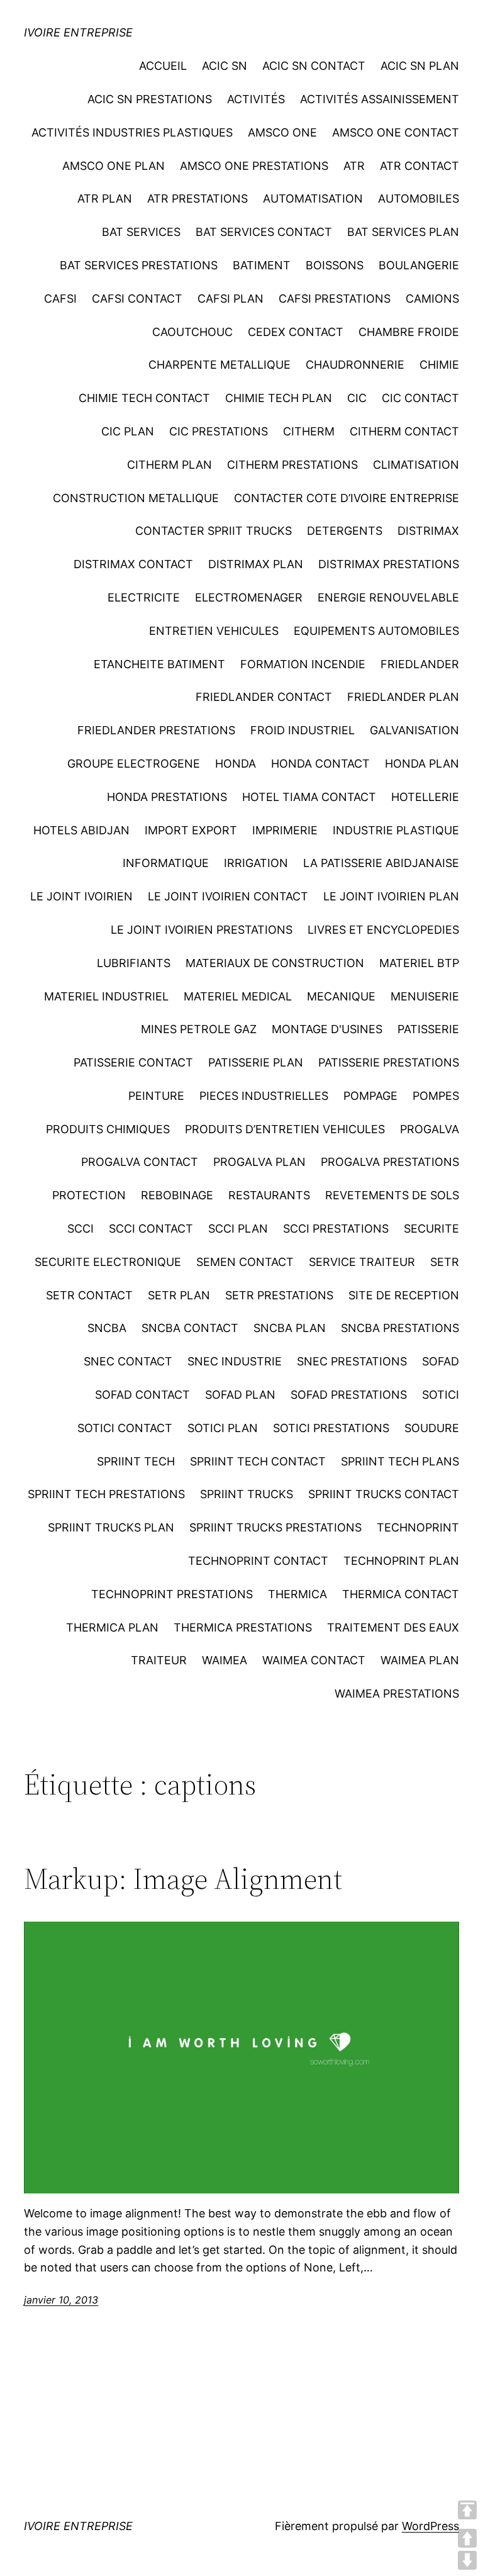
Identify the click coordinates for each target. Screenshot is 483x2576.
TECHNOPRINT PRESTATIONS (172, 1594)
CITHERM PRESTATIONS (292, 465)
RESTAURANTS (269, 1195)
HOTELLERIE (425, 797)
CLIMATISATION (416, 465)
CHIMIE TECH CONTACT (144, 398)
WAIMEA (225, 1660)
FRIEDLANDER (420, 664)
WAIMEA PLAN (420, 1660)
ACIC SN (225, 66)
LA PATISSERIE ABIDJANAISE (381, 863)
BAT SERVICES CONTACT (264, 232)
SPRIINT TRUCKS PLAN (111, 1527)
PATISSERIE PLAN (256, 1062)
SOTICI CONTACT (125, 1428)
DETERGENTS (345, 531)
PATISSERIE (428, 1029)
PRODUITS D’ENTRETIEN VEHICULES (285, 1129)
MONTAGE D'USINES (327, 1029)
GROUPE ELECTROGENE (134, 764)
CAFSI (60, 299)
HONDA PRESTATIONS (167, 797)
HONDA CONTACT (320, 764)
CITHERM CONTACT (404, 431)
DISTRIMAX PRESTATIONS (389, 564)
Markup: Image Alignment (183, 1879)
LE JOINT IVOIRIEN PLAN (391, 896)
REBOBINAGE (177, 1195)
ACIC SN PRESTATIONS (150, 99)
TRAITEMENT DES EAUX (393, 1627)
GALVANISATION (414, 730)
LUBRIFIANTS (134, 963)
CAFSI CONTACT (137, 299)
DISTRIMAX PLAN (256, 564)
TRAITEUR (159, 1660)
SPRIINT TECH (136, 1461)
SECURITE (431, 1229)
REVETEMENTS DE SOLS (392, 1195)
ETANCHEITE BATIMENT (159, 664)
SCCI (80, 1229)
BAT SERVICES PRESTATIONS (139, 265)
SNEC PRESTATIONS (352, 1361)
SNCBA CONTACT (190, 1328)
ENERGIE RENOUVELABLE (388, 597)
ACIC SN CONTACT (314, 66)
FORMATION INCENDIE (303, 664)
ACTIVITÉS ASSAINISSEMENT (380, 99)
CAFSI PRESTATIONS (335, 299)
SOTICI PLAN (223, 1428)
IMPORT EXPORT (191, 830)
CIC (357, 398)
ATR (354, 166)
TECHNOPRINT (418, 1527)
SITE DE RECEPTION (404, 1295)
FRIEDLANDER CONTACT (264, 697)
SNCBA (107, 1328)
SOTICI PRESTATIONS (331, 1428)
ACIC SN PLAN (420, 66)
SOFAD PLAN (240, 1395)
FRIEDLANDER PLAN (403, 697)
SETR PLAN (179, 1295)
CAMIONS (432, 299)
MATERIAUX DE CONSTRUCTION (275, 963)
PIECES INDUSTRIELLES (264, 1096)
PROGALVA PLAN (259, 1162)
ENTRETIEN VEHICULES (214, 631)
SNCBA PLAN (290, 1328)
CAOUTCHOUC (192, 332)
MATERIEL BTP (419, 963)
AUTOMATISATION (313, 199)
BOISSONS (335, 265)
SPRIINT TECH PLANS (400, 1461)
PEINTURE (156, 1096)
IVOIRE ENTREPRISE (78, 32)
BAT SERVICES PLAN (403, 232)
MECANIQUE (341, 996)
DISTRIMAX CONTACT (133, 564)
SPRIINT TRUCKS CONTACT (384, 1494)
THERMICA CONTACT (401, 1594)
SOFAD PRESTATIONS (349, 1395)
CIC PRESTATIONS (219, 431)
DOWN (467, 2560)
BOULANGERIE (419, 265)
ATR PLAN (105, 199)
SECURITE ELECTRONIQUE (108, 1262)
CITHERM (309, 431)
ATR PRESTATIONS (197, 199)
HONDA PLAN (422, 764)
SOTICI (441, 1395)
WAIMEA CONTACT (314, 1660)
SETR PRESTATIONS (279, 1295)
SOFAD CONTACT (142, 1395)
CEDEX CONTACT (296, 332)
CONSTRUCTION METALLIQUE (136, 498)
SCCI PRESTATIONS (336, 1229)
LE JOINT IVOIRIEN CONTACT (228, 896)
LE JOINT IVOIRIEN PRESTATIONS (202, 930)
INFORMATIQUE (166, 863)
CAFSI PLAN (230, 299)
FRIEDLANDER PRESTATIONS (156, 730)
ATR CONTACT (419, 166)
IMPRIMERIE (285, 830)
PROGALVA (430, 1129)
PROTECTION (89, 1195)
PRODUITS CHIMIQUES (108, 1129)
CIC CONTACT (420, 398)
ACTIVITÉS (256, 99)
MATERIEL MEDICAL (238, 996)
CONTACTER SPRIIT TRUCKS (214, 531)
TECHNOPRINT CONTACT (258, 1561)
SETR (445, 1262)
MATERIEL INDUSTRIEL (106, 996)
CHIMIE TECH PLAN (279, 398)
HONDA (236, 764)
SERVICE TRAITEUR (362, 1262)
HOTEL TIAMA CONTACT (309, 797)
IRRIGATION (256, 863)
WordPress (430, 2526)
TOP (467, 2510)
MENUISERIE (425, 996)
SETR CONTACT (89, 1295)
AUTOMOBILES (419, 199)
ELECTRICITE (144, 597)
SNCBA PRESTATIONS (400, 1328)
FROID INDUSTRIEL (303, 730)
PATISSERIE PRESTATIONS (389, 1062)
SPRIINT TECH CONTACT (258, 1461)
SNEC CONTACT (128, 1361)
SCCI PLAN (238, 1229)
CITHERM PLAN (169, 465)
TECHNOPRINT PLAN (401, 1561)
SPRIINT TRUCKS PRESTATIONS (275, 1527)
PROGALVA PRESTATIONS (390, 1162)
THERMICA (297, 1594)
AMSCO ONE (282, 132)
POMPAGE (370, 1096)
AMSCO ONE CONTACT (396, 132)
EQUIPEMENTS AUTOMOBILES (376, 631)
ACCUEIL (163, 66)
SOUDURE (432, 1428)
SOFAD (441, 1361)
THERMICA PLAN (112, 1627)
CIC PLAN (128, 431)
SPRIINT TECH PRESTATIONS (106, 1494)
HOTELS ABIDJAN (81, 830)
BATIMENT (262, 265)
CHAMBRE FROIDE (409, 332)
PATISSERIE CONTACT (133, 1062)
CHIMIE (439, 365)
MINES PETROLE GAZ (199, 1029)
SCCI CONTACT (151, 1229)
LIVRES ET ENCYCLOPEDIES (383, 930)
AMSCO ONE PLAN (114, 166)
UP (467, 2538)
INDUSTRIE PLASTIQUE (396, 830)
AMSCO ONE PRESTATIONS (254, 166)
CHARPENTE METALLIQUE (219, 365)
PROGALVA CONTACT (140, 1162)
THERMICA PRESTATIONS (243, 1627)
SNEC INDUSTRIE (235, 1361)
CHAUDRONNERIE (355, 365)
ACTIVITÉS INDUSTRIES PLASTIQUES (132, 132)
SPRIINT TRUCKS (247, 1494)
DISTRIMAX (428, 531)
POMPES (436, 1096)
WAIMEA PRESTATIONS (397, 1694)
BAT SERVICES (141, 232)
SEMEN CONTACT (245, 1262)
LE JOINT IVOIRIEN (81, 896)
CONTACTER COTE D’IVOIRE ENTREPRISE (347, 498)
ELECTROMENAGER (249, 597)
